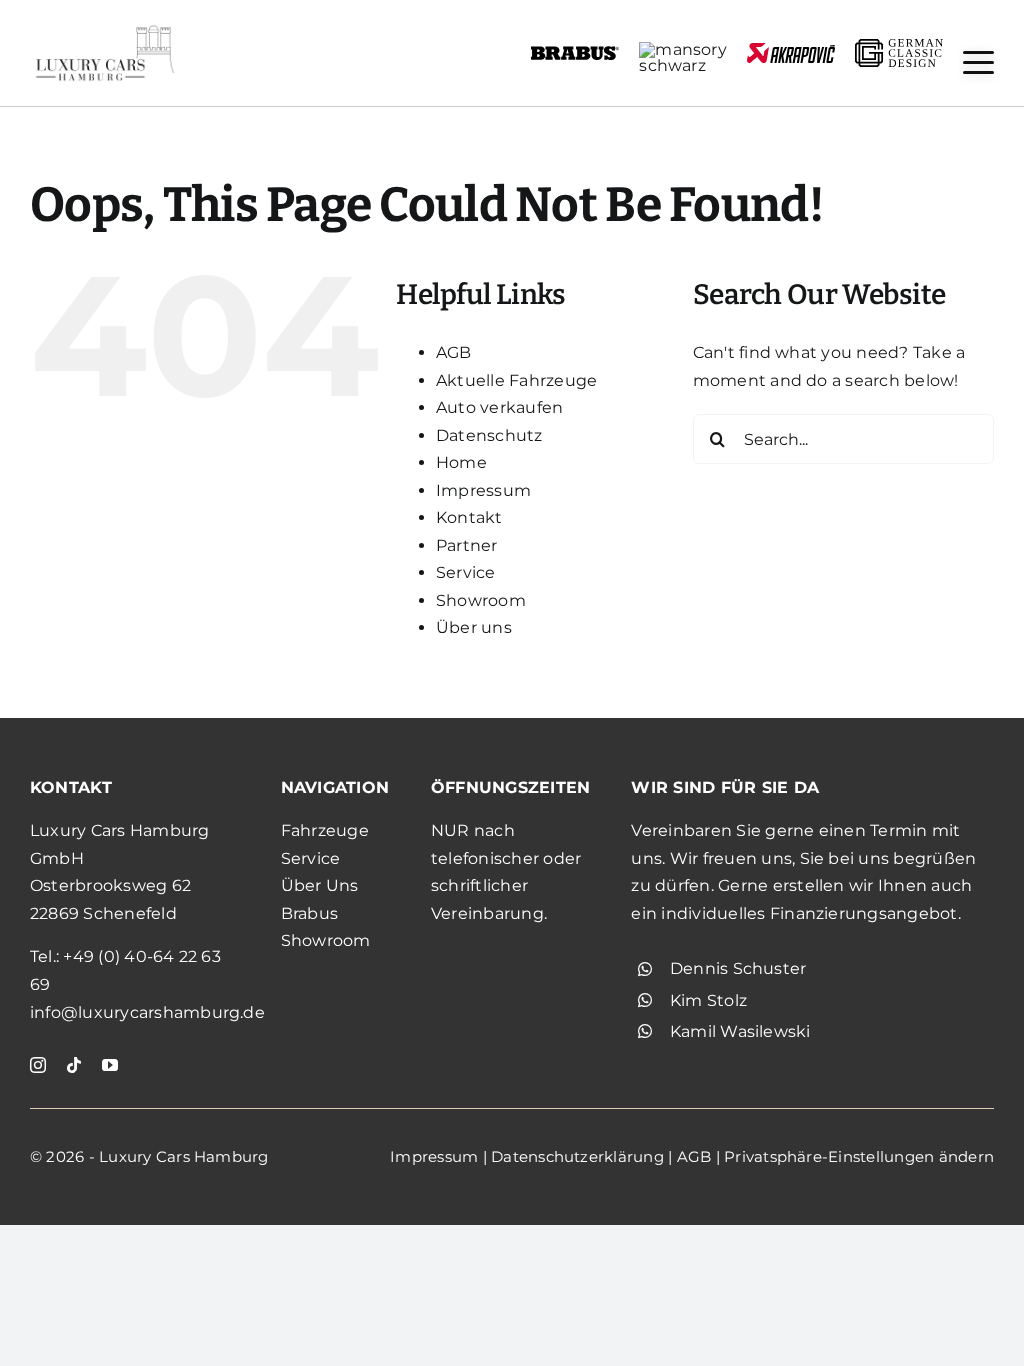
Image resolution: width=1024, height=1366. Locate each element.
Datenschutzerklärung (577, 1156)
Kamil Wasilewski (740, 1031)
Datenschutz (489, 435)
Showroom (481, 600)
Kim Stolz (708, 1000)
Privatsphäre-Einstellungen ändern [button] (859, 1156)
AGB (454, 352)
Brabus (309, 913)
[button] (978, 62)
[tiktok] (74, 1065)
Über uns (474, 627)
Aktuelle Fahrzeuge (516, 380)
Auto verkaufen (499, 407)
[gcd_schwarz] (899, 46)
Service (466, 572)
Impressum (483, 490)
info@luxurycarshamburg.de (147, 1012)
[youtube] (110, 1065)
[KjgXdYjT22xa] (105, 27)
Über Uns (320, 885)
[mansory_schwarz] (683, 49)
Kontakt (469, 517)
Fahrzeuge (325, 830)
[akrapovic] (791, 50)
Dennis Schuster (738, 968)
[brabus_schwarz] (575, 52)
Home (461, 462)
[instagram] (38, 1065)
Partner (467, 545)
